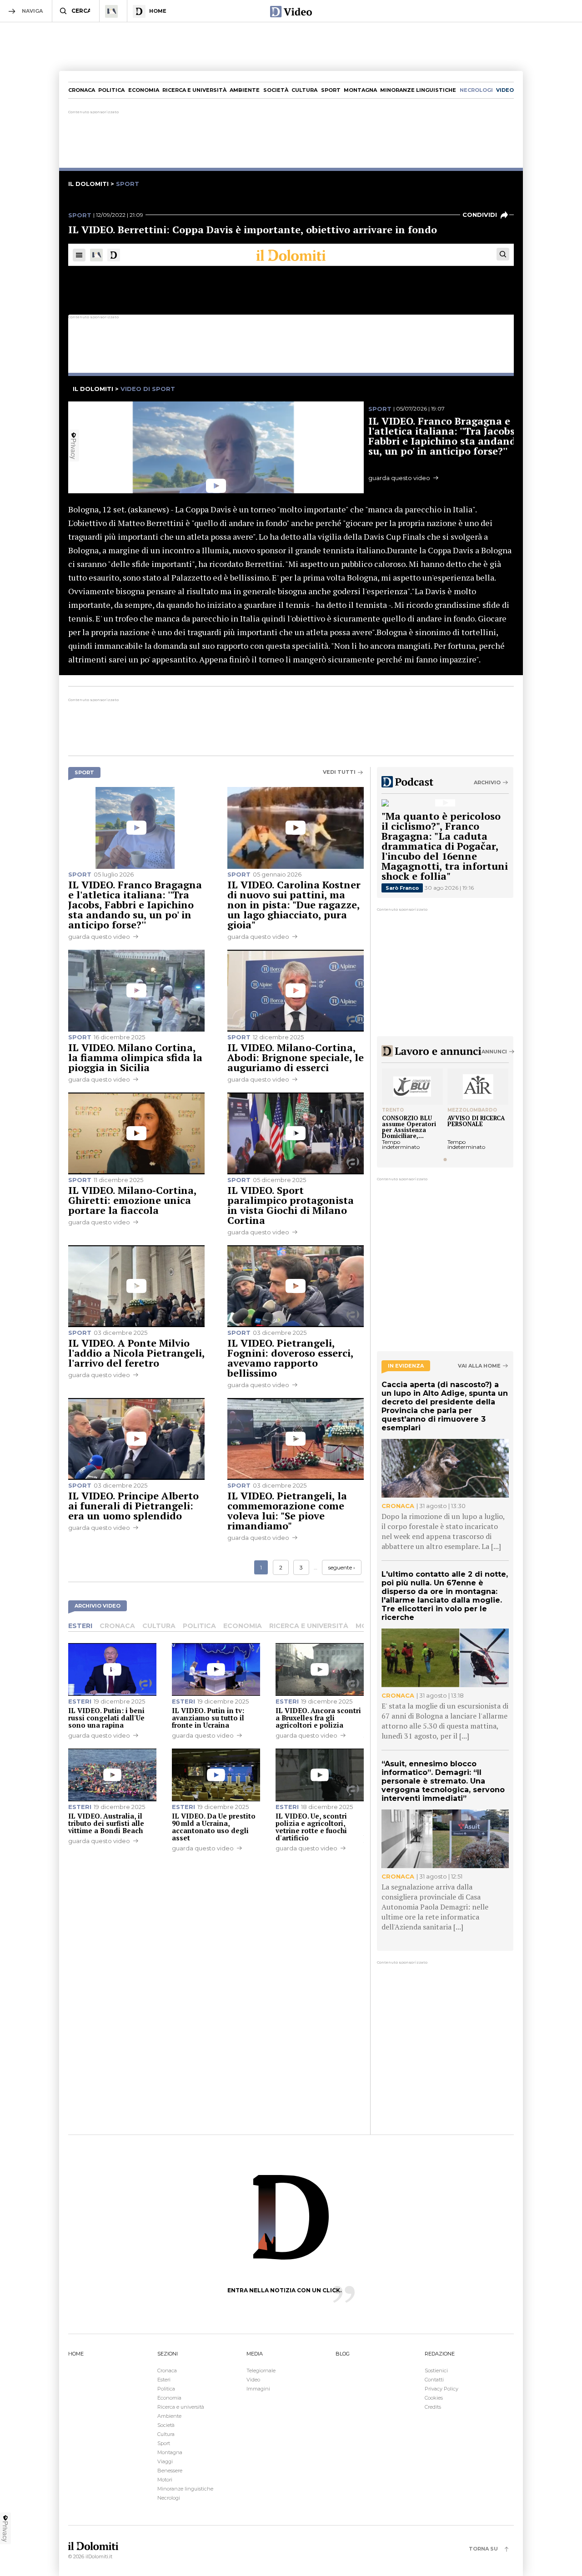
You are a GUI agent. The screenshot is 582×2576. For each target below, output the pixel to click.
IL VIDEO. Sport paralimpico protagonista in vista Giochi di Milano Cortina (291, 1205)
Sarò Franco (402, 888)
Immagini (258, 2389)
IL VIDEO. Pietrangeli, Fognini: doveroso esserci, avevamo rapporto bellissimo (290, 1358)
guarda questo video (99, 937)
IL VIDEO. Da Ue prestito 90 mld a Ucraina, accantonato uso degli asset (214, 1827)
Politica (111, 90)
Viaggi (165, 2461)
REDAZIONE (440, 2354)
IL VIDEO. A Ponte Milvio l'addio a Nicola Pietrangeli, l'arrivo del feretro (136, 1353)
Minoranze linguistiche (418, 90)
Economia (144, 90)
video (505, 90)
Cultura (304, 90)
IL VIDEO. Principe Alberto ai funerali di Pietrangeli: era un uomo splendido (133, 1506)
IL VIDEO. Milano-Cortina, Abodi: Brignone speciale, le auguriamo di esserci (296, 1057)
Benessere (170, 2471)
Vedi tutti (339, 772)
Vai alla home (479, 1366)
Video (253, 2380)
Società (276, 90)
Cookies (434, 2398)
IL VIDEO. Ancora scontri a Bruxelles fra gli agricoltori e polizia (318, 1718)
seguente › (342, 1567)
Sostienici (436, 2371)
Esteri (80, 1626)
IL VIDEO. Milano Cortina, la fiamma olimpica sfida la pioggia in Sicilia (135, 1057)
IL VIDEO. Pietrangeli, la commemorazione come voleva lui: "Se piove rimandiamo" (287, 1511)
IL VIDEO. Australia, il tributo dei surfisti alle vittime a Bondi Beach (106, 1823)
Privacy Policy (442, 2389)
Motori (165, 2480)
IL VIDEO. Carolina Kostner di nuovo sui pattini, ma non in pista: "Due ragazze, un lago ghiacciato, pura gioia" (294, 905)
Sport (331, 90)
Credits (433, 2407)
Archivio (487, 782)
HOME (76, 2354)
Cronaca (82, 90)
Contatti (434, 2380)
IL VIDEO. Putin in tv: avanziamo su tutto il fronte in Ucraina (208, 1718)
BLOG (343, 2354)
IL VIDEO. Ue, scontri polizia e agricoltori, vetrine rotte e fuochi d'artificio (311, 1827)
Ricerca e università (194, 90)
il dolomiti (88, 184)
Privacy (5, 2531)
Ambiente (245, 90)
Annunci (494, 1052)
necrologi (476, 90)
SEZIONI (168, 2354)
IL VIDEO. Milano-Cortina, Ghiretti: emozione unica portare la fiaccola (132, 1200)
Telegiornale (261, 2371)
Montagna (360, 90)
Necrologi (169, 2498)
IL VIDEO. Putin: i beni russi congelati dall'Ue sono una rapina (106, 1718)
